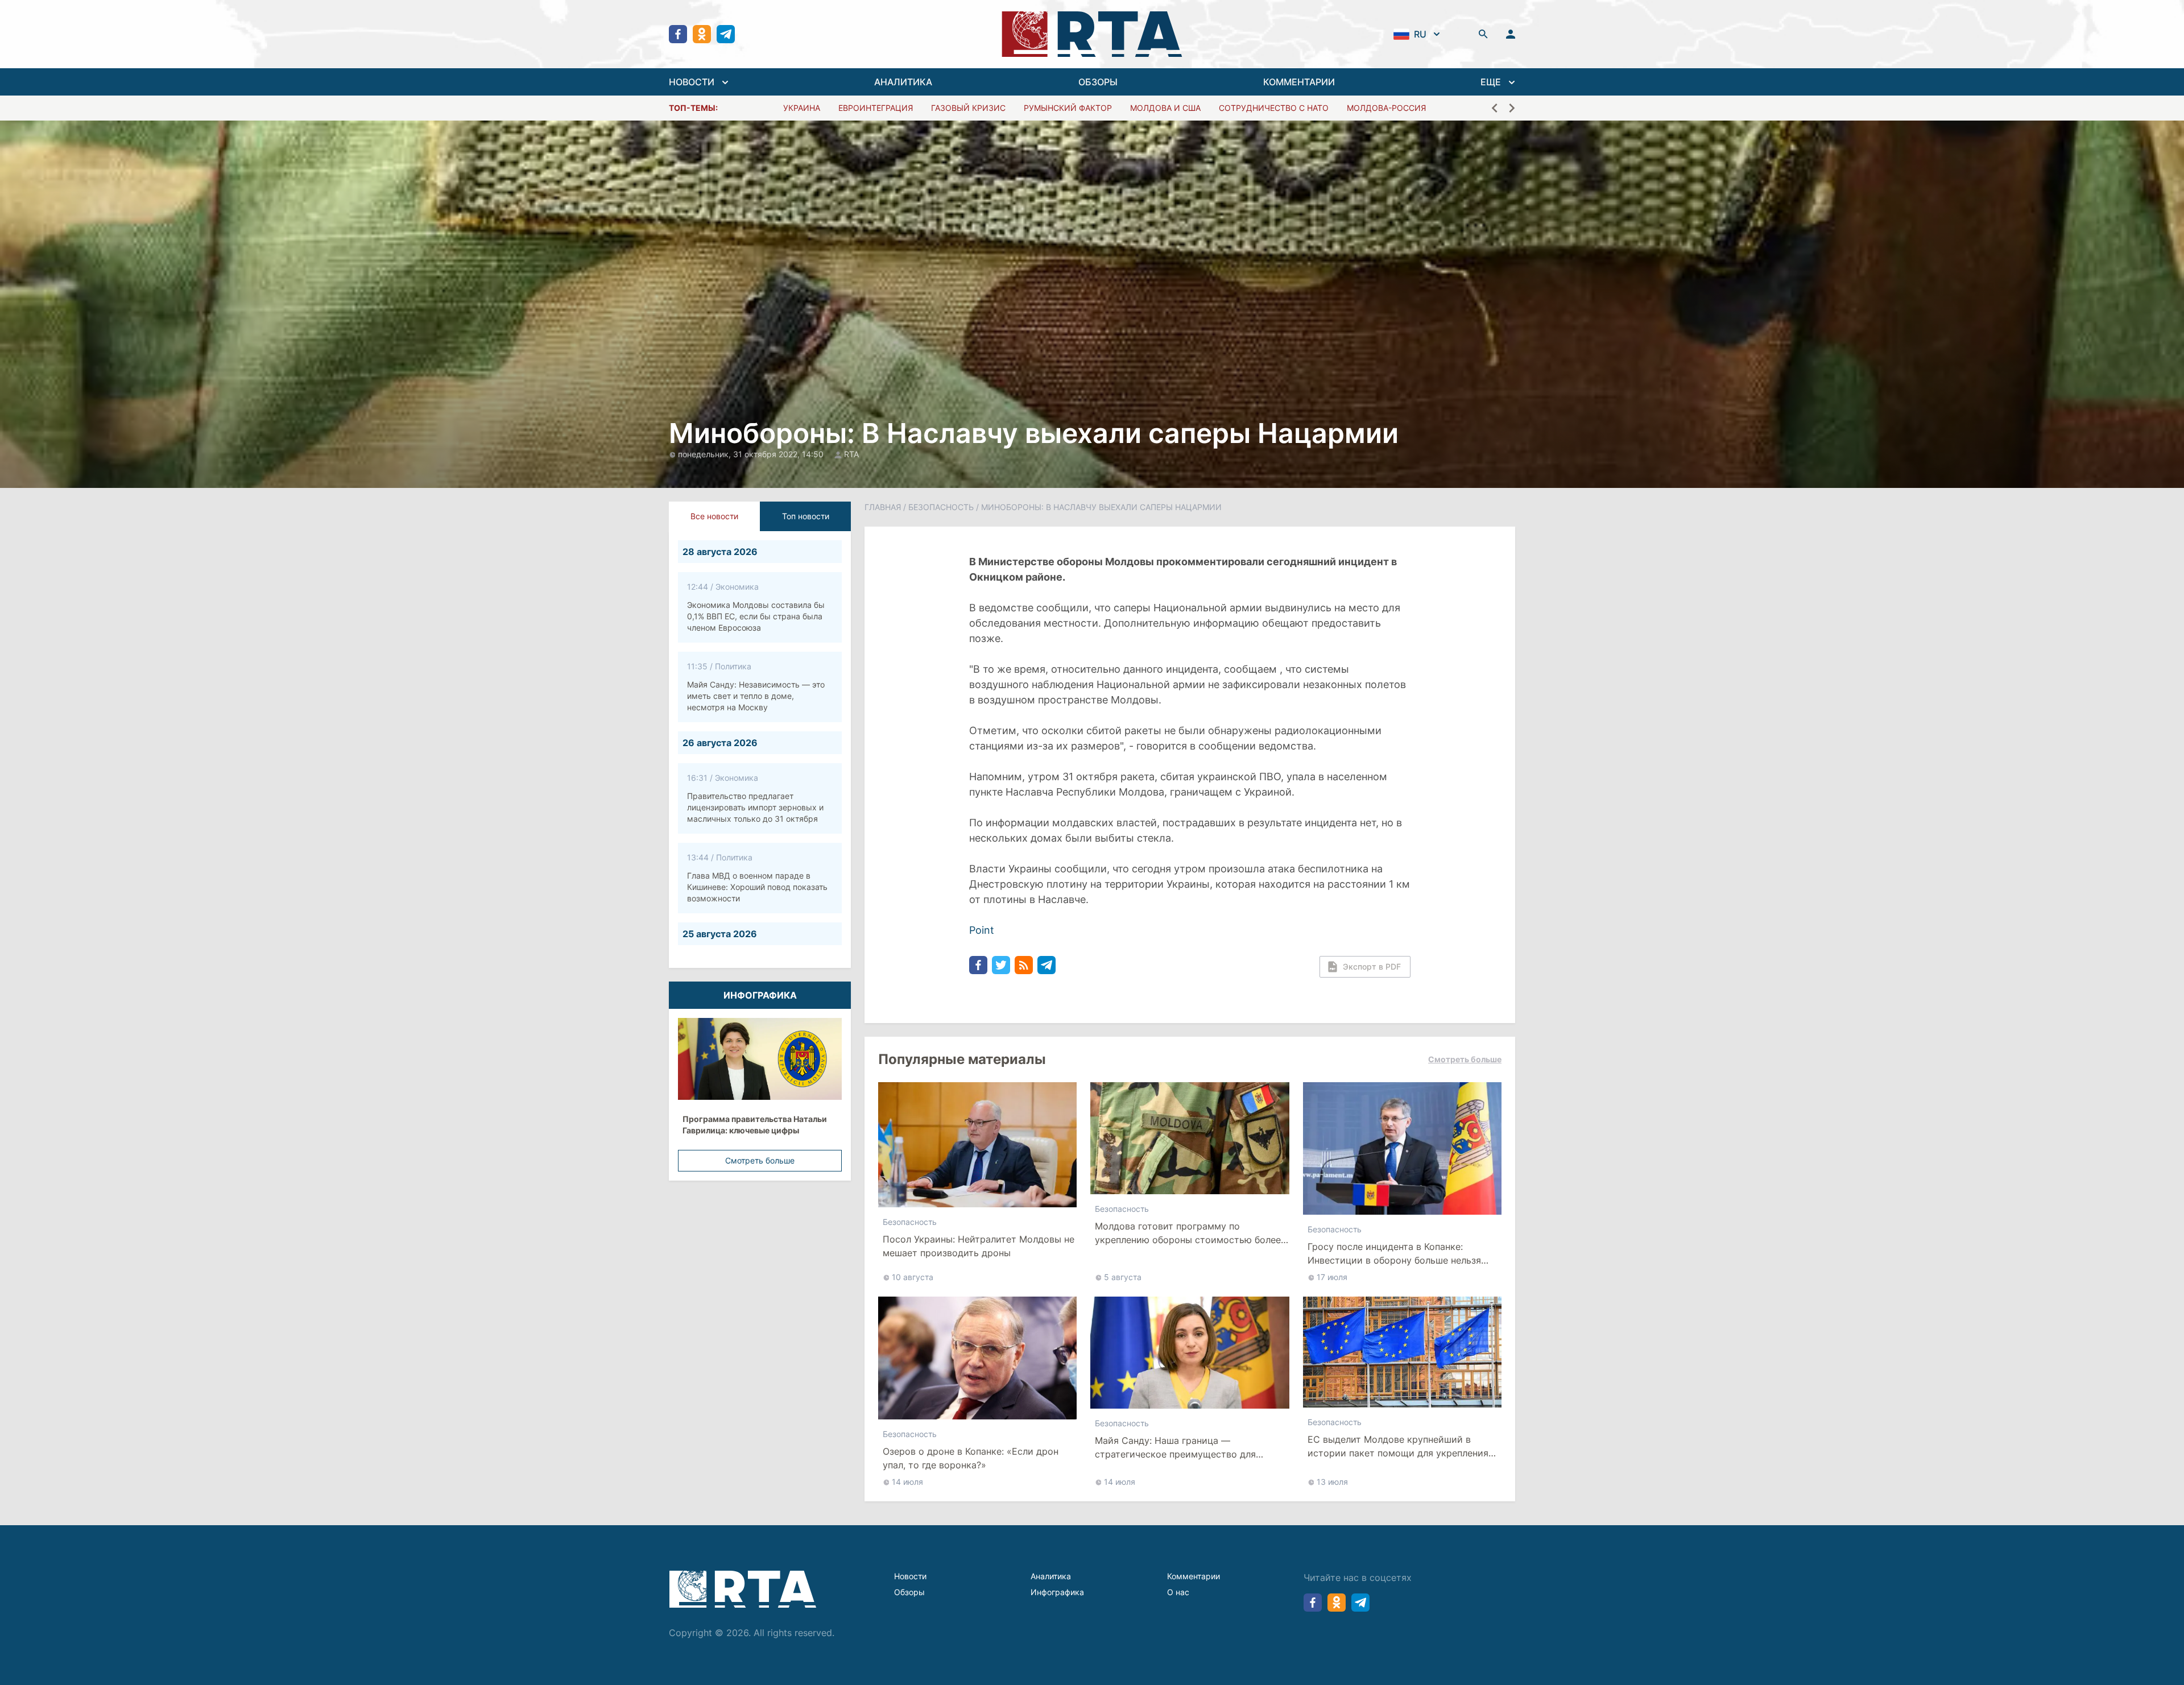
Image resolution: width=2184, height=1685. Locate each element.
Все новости (714, 516)
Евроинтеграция (876, 108)
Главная (883, 507)
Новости (910, 1576)
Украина (802, 108)
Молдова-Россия (1386, 108)
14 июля (907, 1482)
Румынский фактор (1068, 108)
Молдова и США (1165, 108)
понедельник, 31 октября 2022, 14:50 (752, 454)
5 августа (1123, 1277)
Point (982, 930)
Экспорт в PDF (1372, 966)
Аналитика (1051, 1576)
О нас (1178, 1592)
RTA (851, 454)
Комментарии (1194, 1576)
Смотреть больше (760, 1160)
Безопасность (941, 507)
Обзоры (909, 1592)
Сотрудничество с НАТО (1274, 108)
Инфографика (1057, 1592)
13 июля (1332, 1482)
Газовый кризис (968, 108)
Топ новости (806, 516)
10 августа (913, 1277)
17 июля (1332, 1277)
